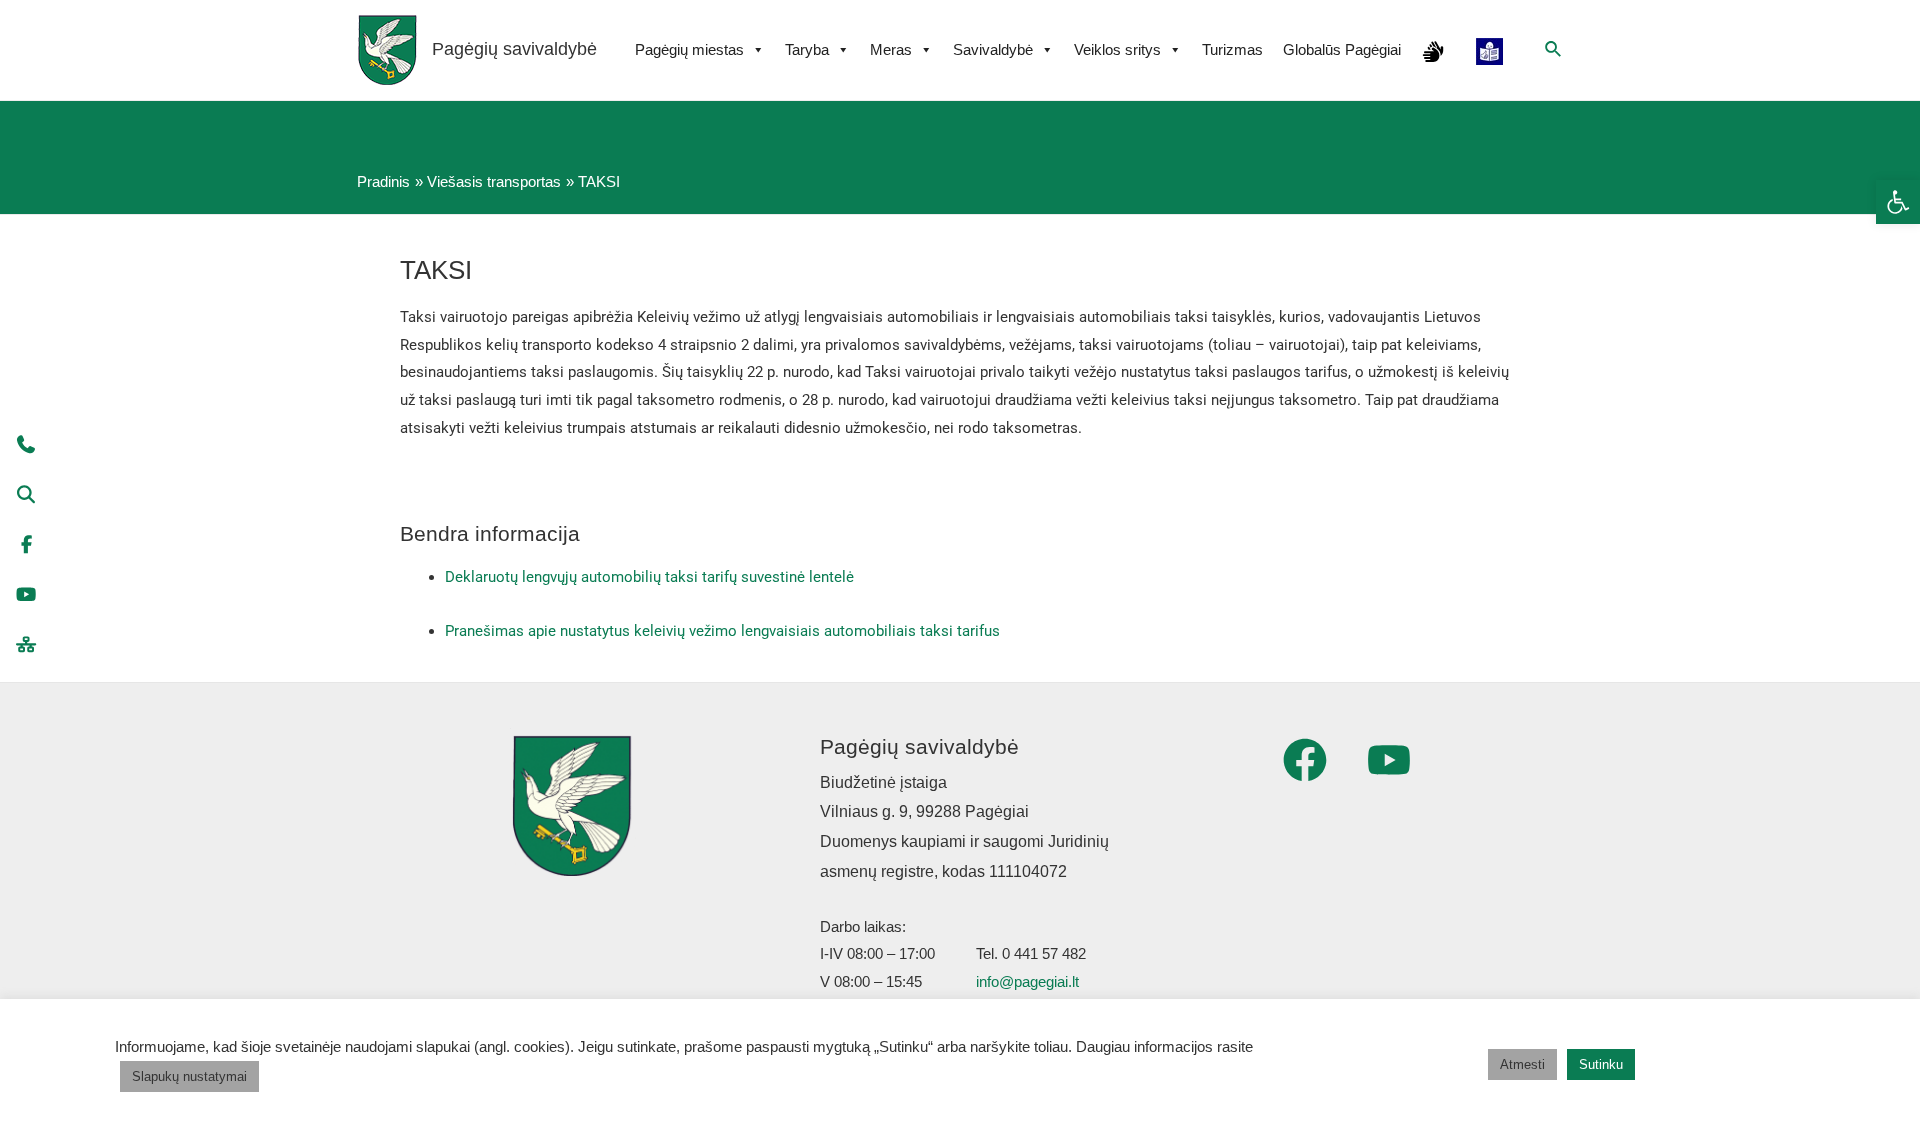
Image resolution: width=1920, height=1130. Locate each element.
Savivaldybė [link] (993, 49)
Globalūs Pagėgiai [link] (1342, 49)
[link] (1898, 202)
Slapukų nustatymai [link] (189, 1076)
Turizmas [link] (1232, 49)
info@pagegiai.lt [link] (1027, 981)
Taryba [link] (807, 49)
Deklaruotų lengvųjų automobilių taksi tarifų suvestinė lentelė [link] (649, 577)
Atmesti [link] (1522, 1064)
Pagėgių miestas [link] (689, 49)
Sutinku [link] (1601, 1064)
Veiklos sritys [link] (1117, 49)
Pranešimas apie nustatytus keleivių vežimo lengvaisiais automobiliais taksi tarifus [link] (722, 631)
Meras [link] (891, 49)
